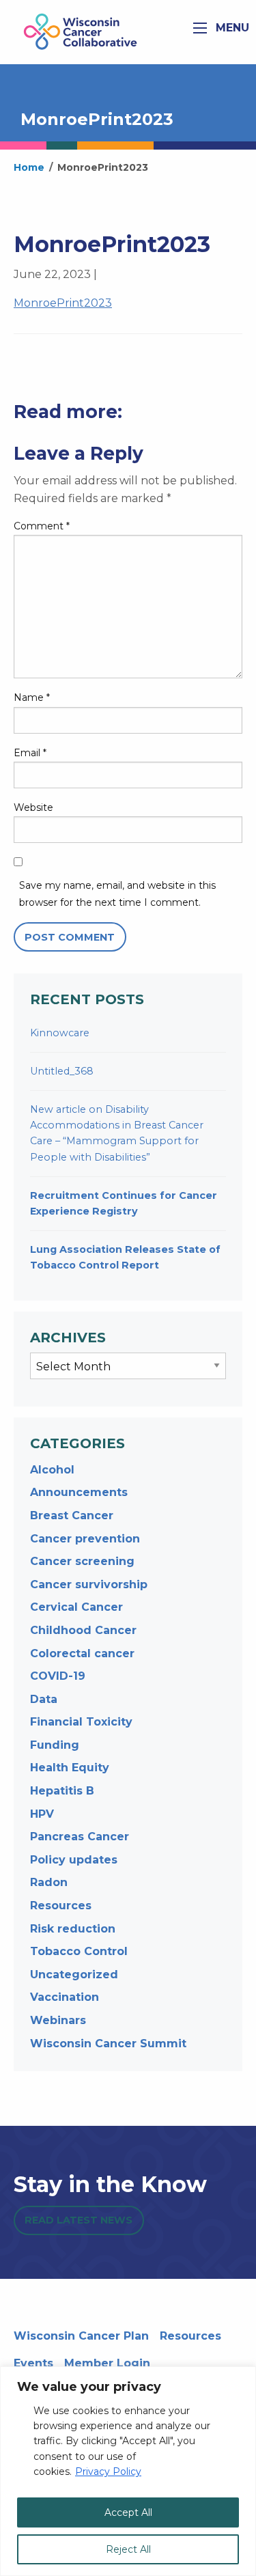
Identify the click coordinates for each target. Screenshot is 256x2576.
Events (33, 2363)
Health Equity (70, 1768)
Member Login (107, 2363)
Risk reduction (73, 1929)
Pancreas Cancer (80, 1837)
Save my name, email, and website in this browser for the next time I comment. (117, 894)
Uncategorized (74, 1975)
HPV (42, 1814)
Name (32, 697)
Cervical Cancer (76, 1607)
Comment (42, 526)
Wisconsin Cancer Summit (108, 2044)
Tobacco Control (79, 1951)
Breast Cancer (72, 1515)
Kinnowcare (60, 1033)
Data (44, 1699)
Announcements (79, 1492)
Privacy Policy (108, 2471)
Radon (49, 1882)
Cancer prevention (85, 1539)
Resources (61, 1906)
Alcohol (52, 1470)
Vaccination (65, 1997)
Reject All (128, 2549)
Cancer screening (82, 1561)
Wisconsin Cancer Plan (81, 2336)
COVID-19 (58, 1676)
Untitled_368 (62, 1071)
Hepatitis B (62, 1791)
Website (33, 807)
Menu (231, 28)
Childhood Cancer (83, 1630)
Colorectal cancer (82, 1653)
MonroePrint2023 (63, 303)
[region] (128, 2471)
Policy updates (74, 1860)
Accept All (128, 2512)
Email (30, 753)
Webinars (58, 2020)
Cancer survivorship (89, 1584)
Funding (55, 1745)
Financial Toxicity (81, 1722)
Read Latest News (79, 2220)
